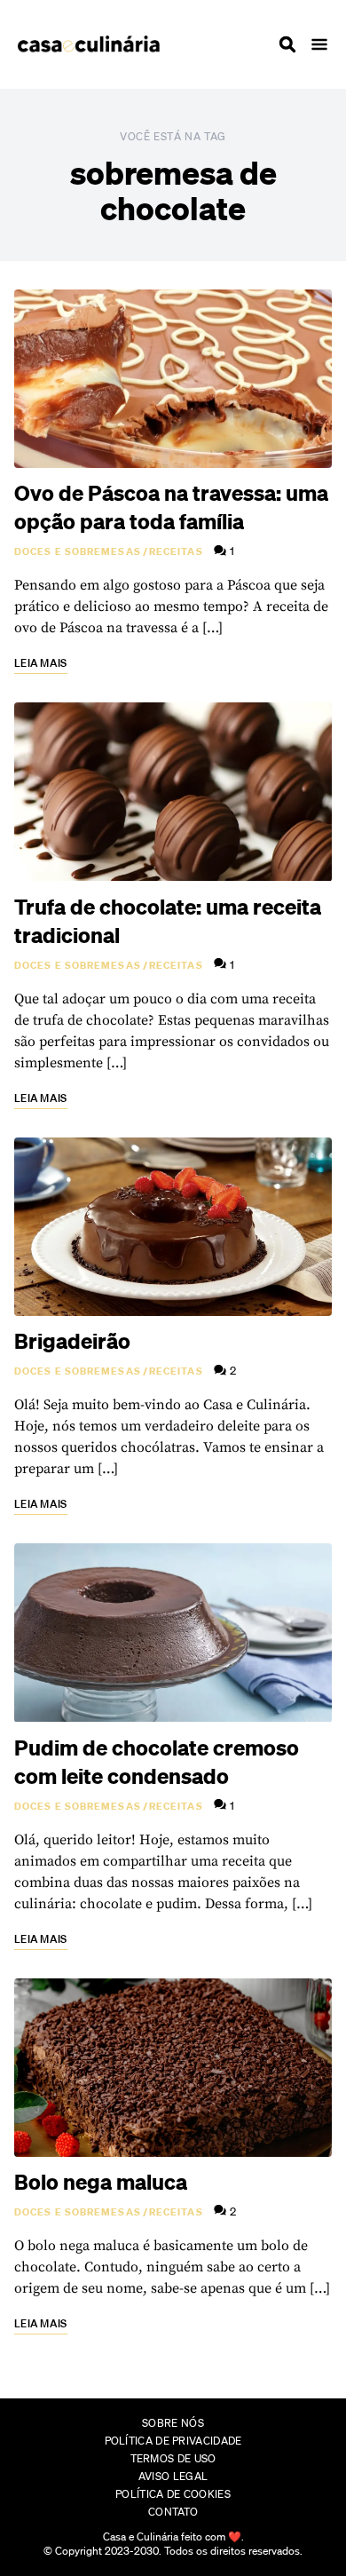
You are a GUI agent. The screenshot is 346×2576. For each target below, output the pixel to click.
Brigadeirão (72, 1341)
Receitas (176, 551)
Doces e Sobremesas (78, 551)
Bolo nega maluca (101, 2182)
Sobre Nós (173, 2423)
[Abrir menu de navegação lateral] (319, 44)
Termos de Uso (173, 2458)
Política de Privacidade (173, 2441)
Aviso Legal (173, 2476)
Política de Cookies (173, 2494)
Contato (173, 2512)
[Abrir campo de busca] (287, 44)
